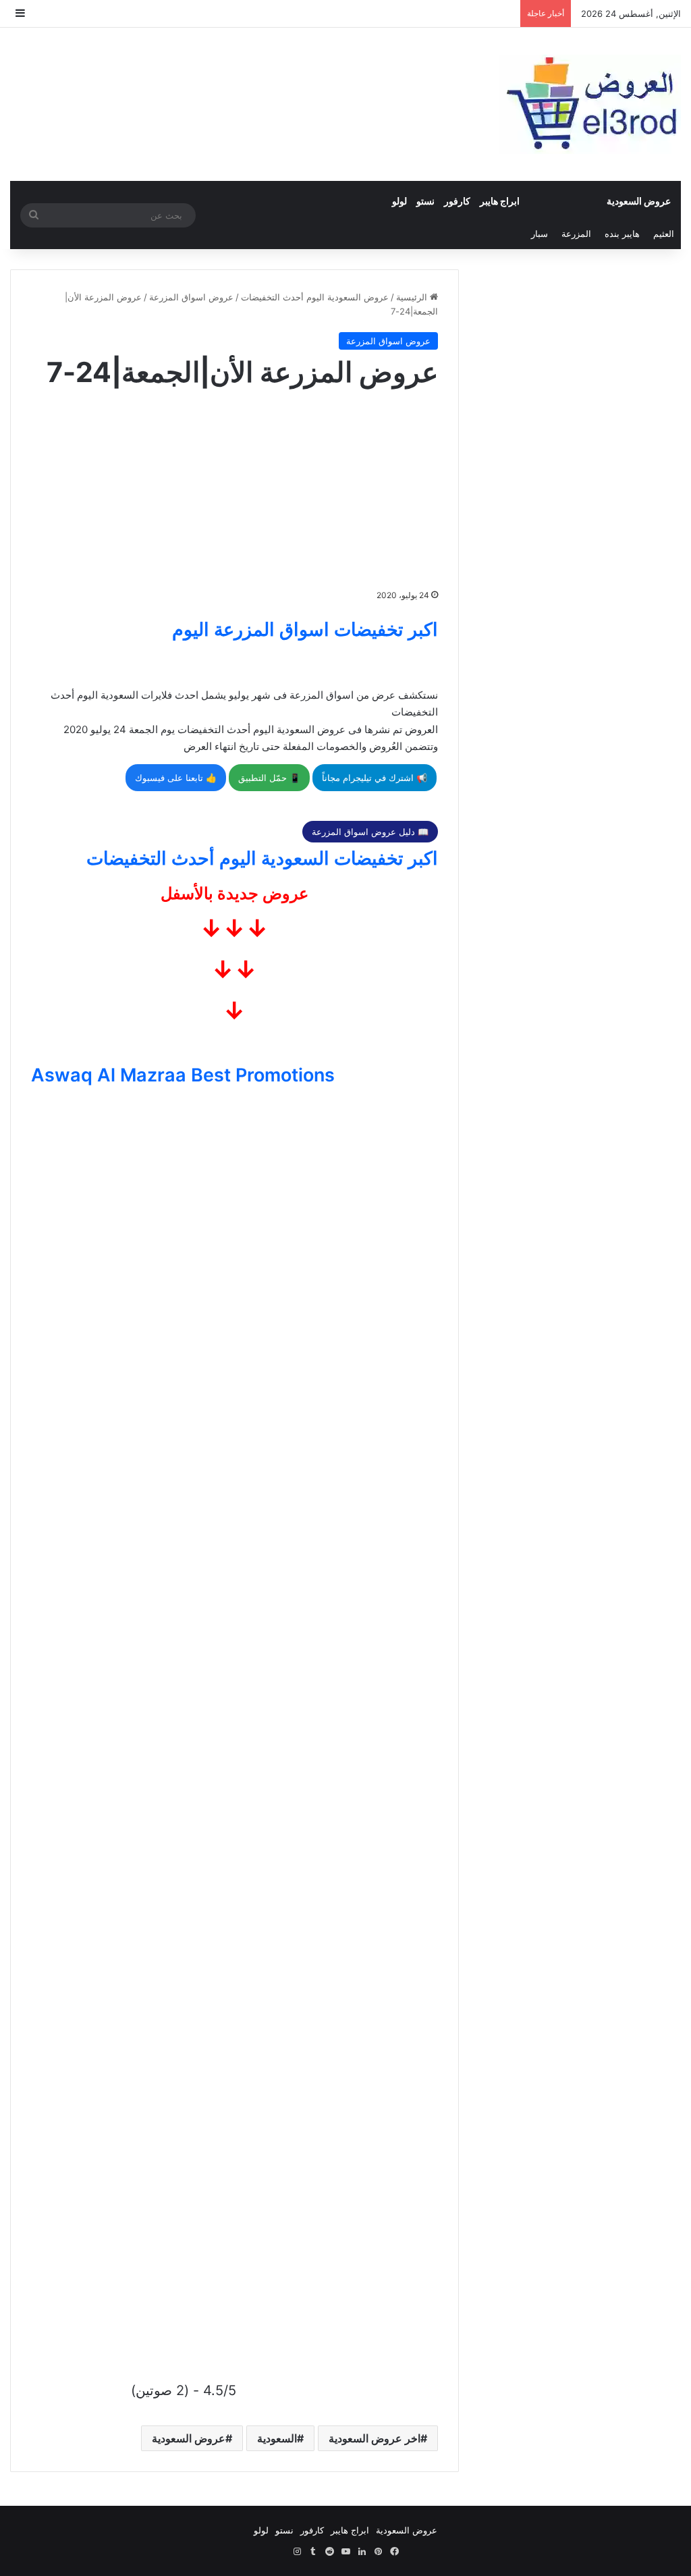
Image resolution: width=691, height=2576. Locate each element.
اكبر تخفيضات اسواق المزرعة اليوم (305, 629)
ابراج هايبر (500, 201)
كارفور (457, 201)
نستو (425, 201)
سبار (540, 234)
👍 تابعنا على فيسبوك (176, 778)
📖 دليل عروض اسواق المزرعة (370, 832)
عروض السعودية (639, 201)
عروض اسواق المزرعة (191, 297)
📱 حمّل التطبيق (269, 778)
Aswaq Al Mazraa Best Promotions (183, 1075)
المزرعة (576, 234)
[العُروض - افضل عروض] (590, 104)
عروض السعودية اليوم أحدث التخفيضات (315, 297)
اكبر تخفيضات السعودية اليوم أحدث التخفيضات (262, 858)
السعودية (277, 2438)
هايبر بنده (622, 234)
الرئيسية (413, 297)
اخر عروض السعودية (375, 2438)
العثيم (664, 234)
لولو (399, 201)
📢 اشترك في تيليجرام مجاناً (375, 778)
